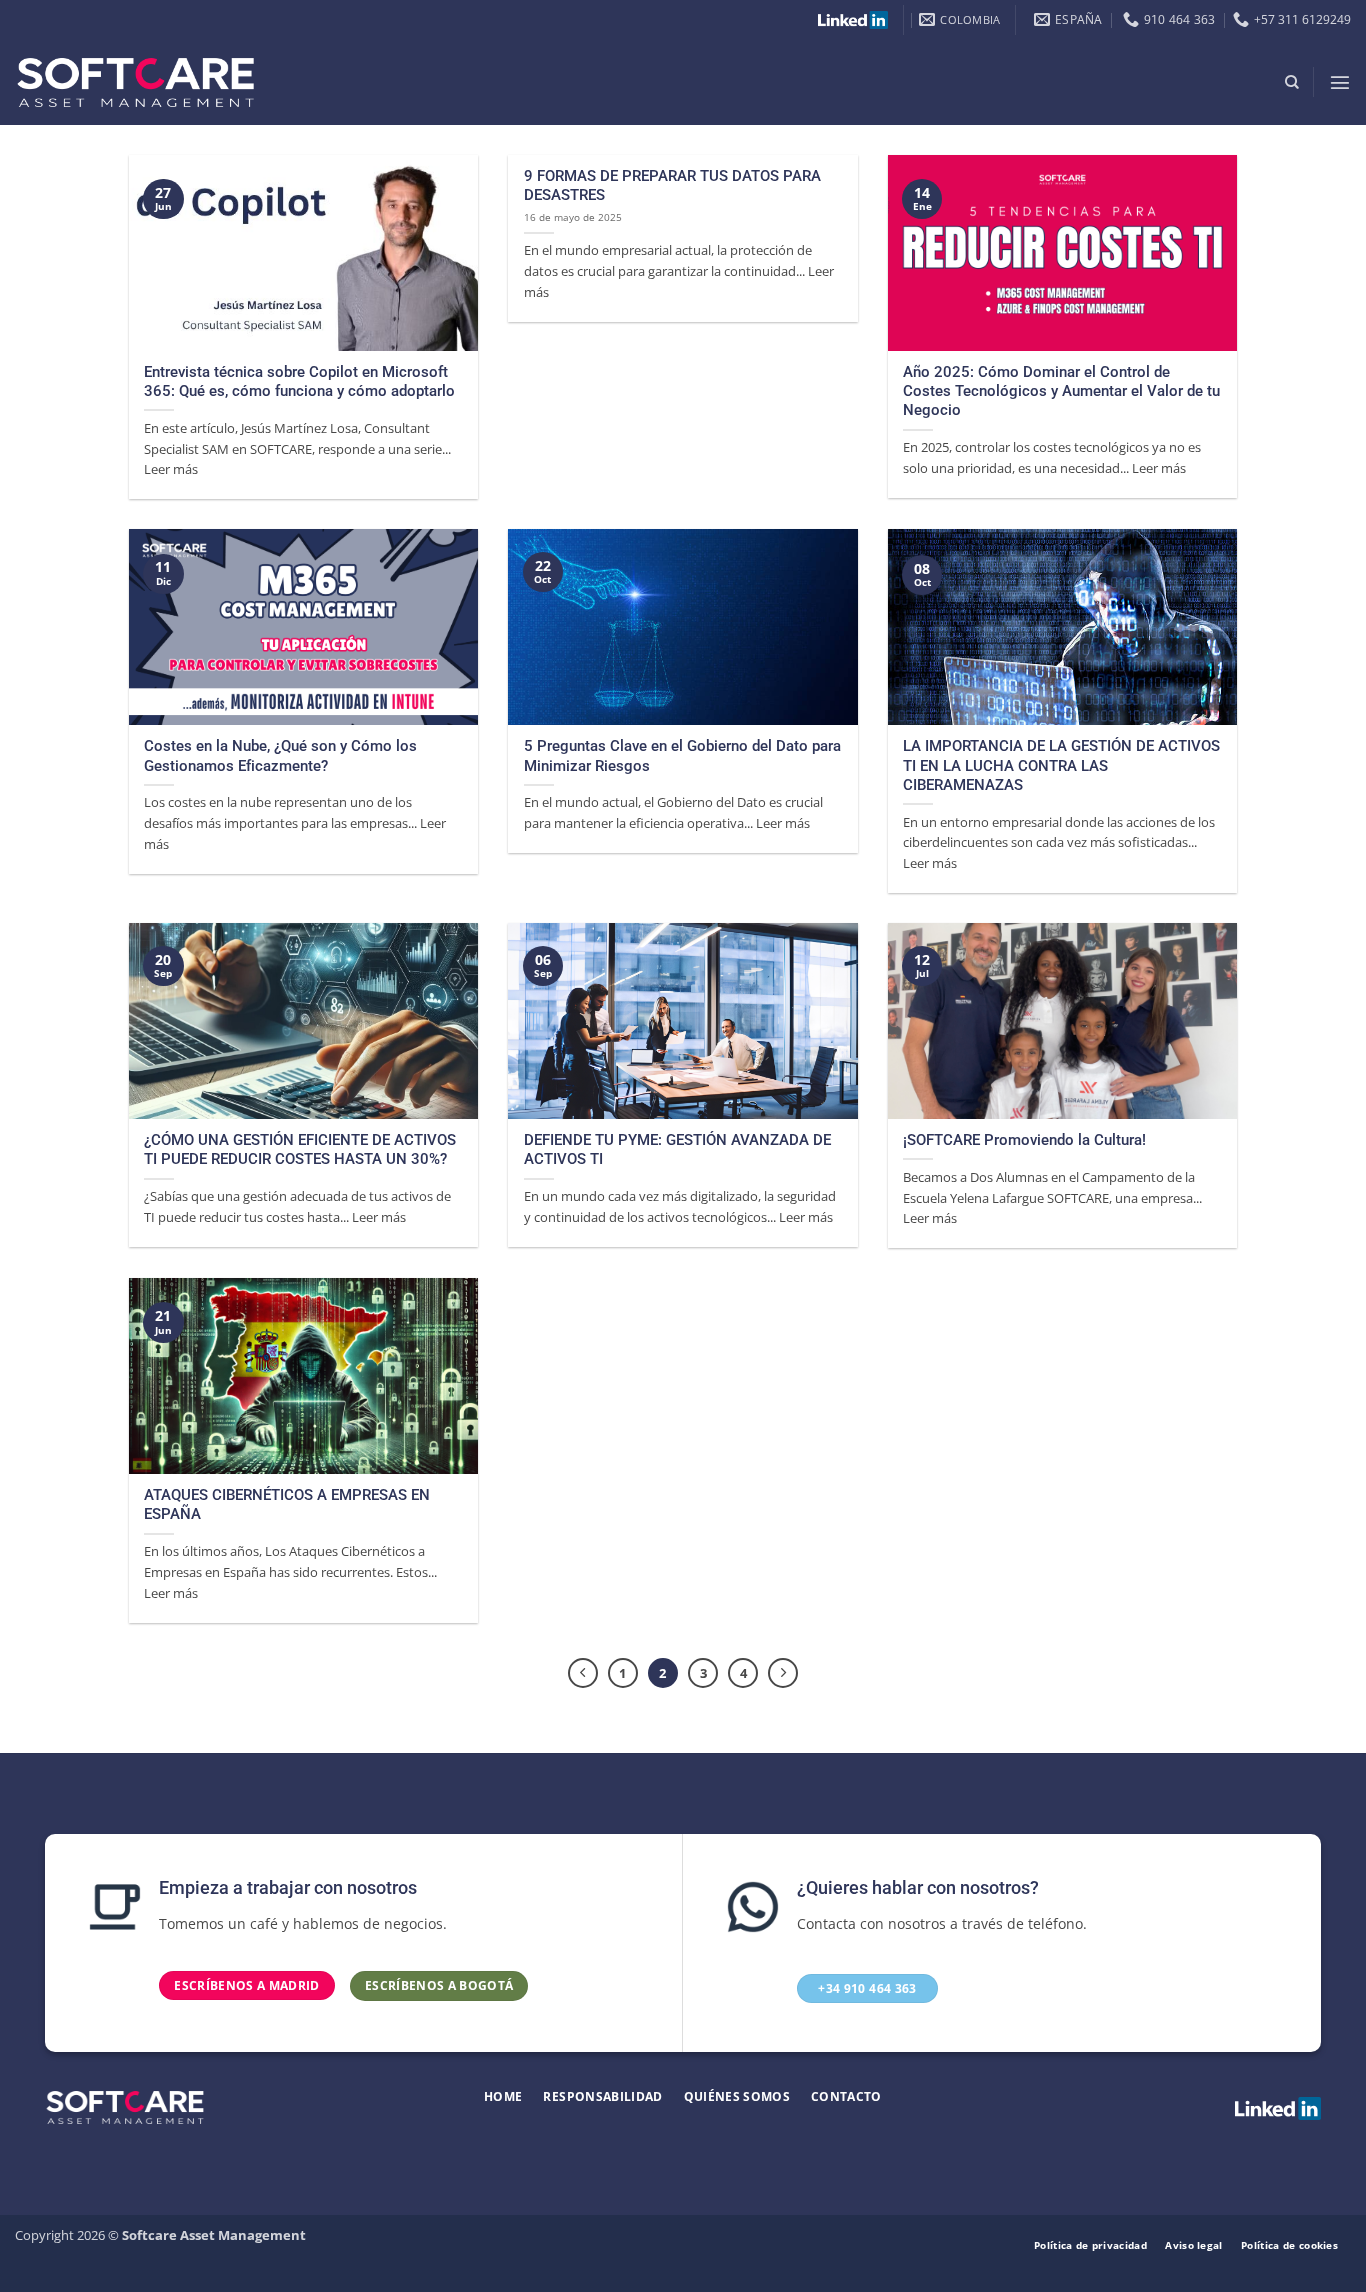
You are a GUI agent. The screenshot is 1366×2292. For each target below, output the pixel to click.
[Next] (783, 1673)
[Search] (1292, 82)
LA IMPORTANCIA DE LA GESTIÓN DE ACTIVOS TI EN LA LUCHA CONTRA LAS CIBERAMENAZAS (1061, 765)
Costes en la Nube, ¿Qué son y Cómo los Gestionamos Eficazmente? (280, 755)
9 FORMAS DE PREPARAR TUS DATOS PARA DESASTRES (672, 185)
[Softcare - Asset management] (135, 82)
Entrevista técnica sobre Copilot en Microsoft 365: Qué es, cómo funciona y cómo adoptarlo (299, 381)
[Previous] (583, 1673)
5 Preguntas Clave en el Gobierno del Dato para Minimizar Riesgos (682, 755)
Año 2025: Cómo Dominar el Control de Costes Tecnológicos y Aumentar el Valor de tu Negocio (1061, 391)
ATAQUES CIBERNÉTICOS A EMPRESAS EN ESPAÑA (287, 1504)
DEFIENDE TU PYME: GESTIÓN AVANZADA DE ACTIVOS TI (677, 1149)
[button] (1340, 82)
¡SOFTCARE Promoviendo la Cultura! (1024, 1140)
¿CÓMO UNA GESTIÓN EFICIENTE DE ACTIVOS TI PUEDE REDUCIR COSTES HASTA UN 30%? (300, 1149)
